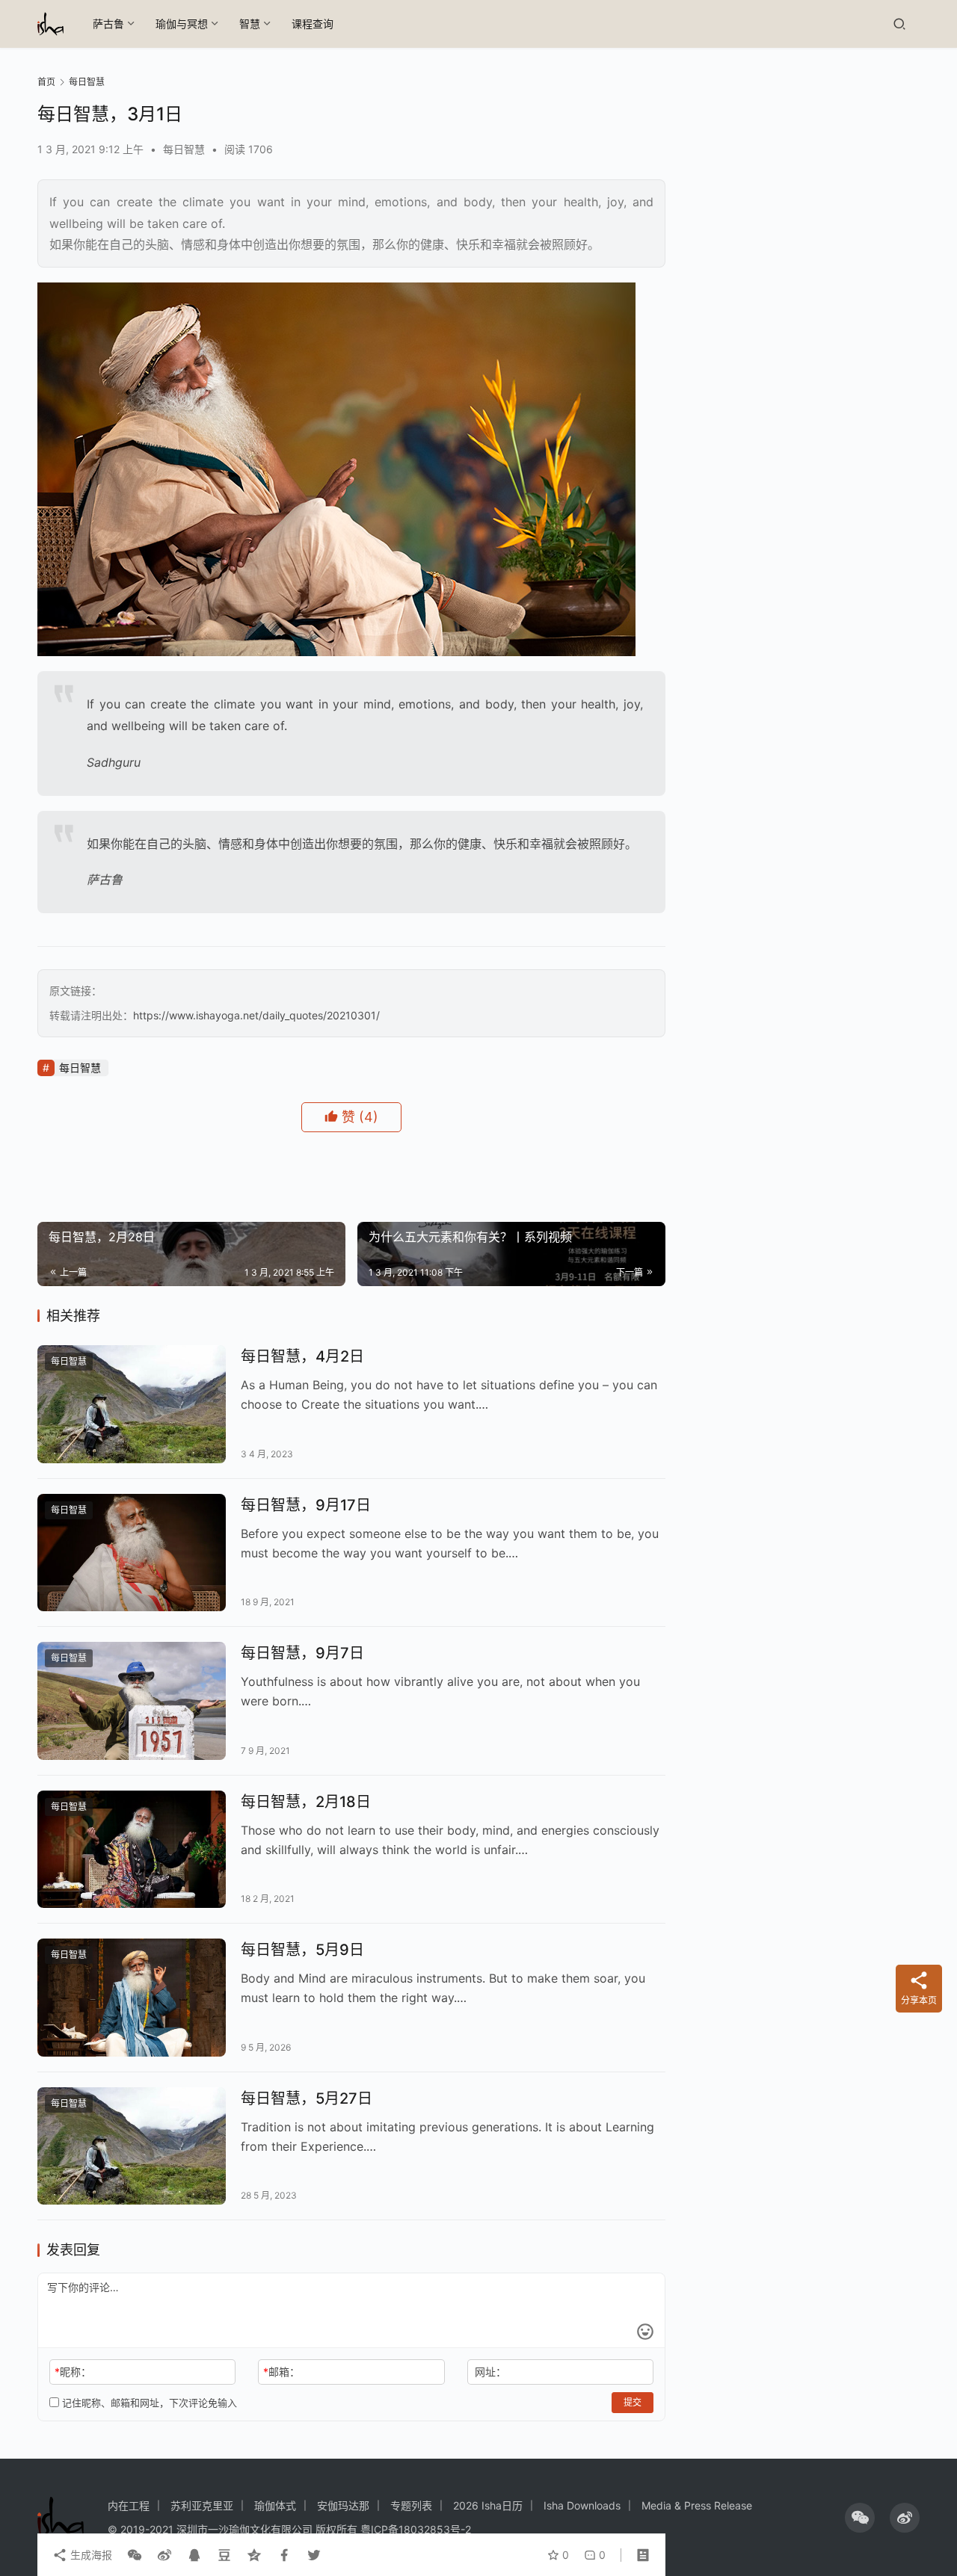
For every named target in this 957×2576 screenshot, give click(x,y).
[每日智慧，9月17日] (132, 1553)
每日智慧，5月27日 (307, 2098)
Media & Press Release (697, 2505)
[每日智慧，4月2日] (132, 1404)
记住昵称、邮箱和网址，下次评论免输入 (148, 2403)
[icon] (860, 2518)
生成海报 (90, 2555)
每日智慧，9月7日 (302, 1653)
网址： (490, 2372)
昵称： (73, 2372)
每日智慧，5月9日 (302, 1950)
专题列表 (411, 2505)
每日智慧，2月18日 (306, 1802)
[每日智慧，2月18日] (132, 1850)
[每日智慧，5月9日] (132, 1998)
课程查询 (313, 24)
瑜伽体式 (275, 2505)
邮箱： (281, 2372)
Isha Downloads (582, 2505)
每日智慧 (184, 149)
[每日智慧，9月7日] (132, 1701)
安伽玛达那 (343, 2505)
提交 (633, 2402)
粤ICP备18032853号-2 (416, 2529)
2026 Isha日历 (488, 2505)
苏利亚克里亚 (202, 2505)
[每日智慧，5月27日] (132, 2146)
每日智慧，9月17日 (306, 1505)
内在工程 (129, 2505)
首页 (46, 82)
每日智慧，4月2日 (302, 1356)
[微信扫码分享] (135, 2555)
